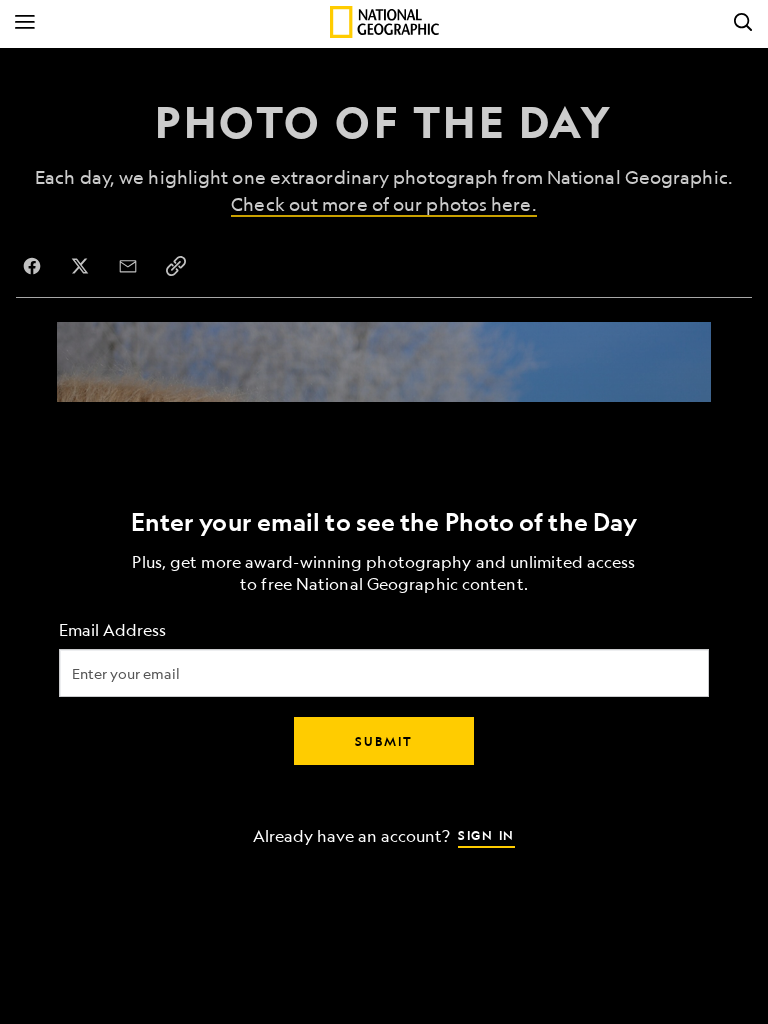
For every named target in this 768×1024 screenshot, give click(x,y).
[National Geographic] (384, 22)
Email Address (112, 630)
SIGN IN (486, 835)
